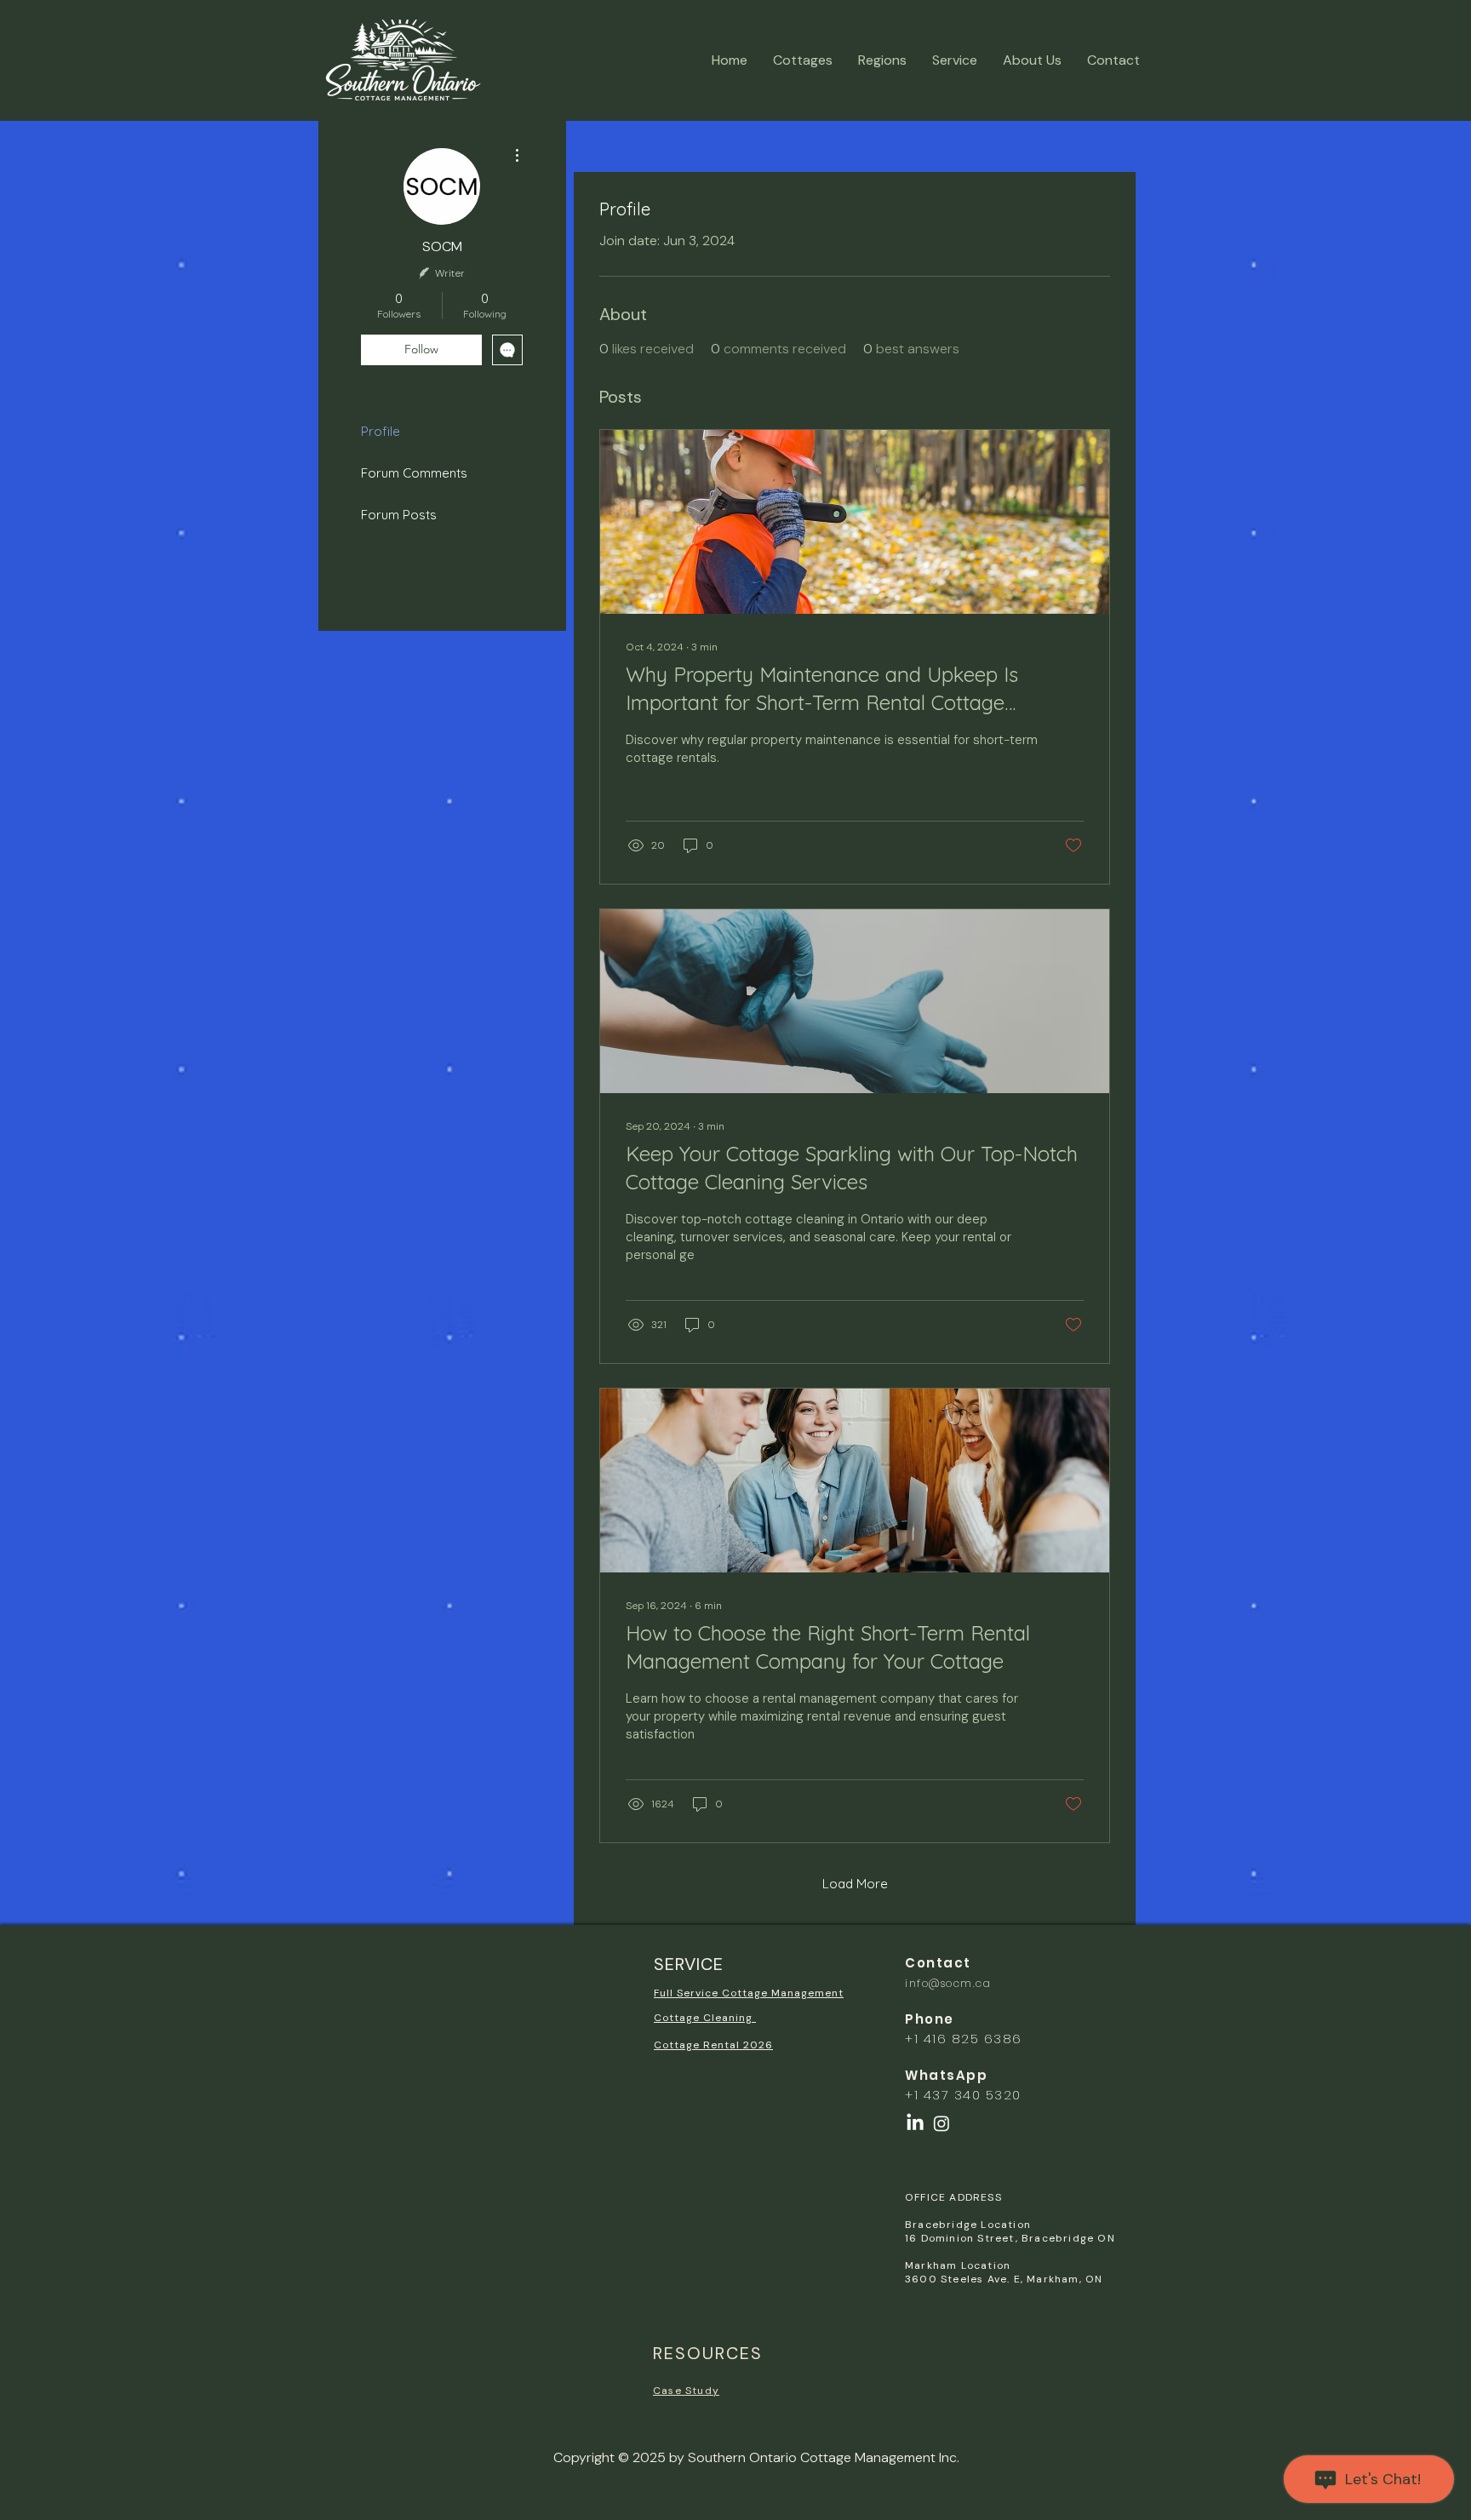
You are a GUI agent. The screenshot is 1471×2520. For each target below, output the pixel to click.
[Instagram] (942, 2123)
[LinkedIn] (915, 2123)
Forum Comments (414, 473)
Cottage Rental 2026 (713, 2045)
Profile (381, 431)
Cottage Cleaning (705, 2018)
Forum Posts (399, 515)
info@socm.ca (948, 1983)
